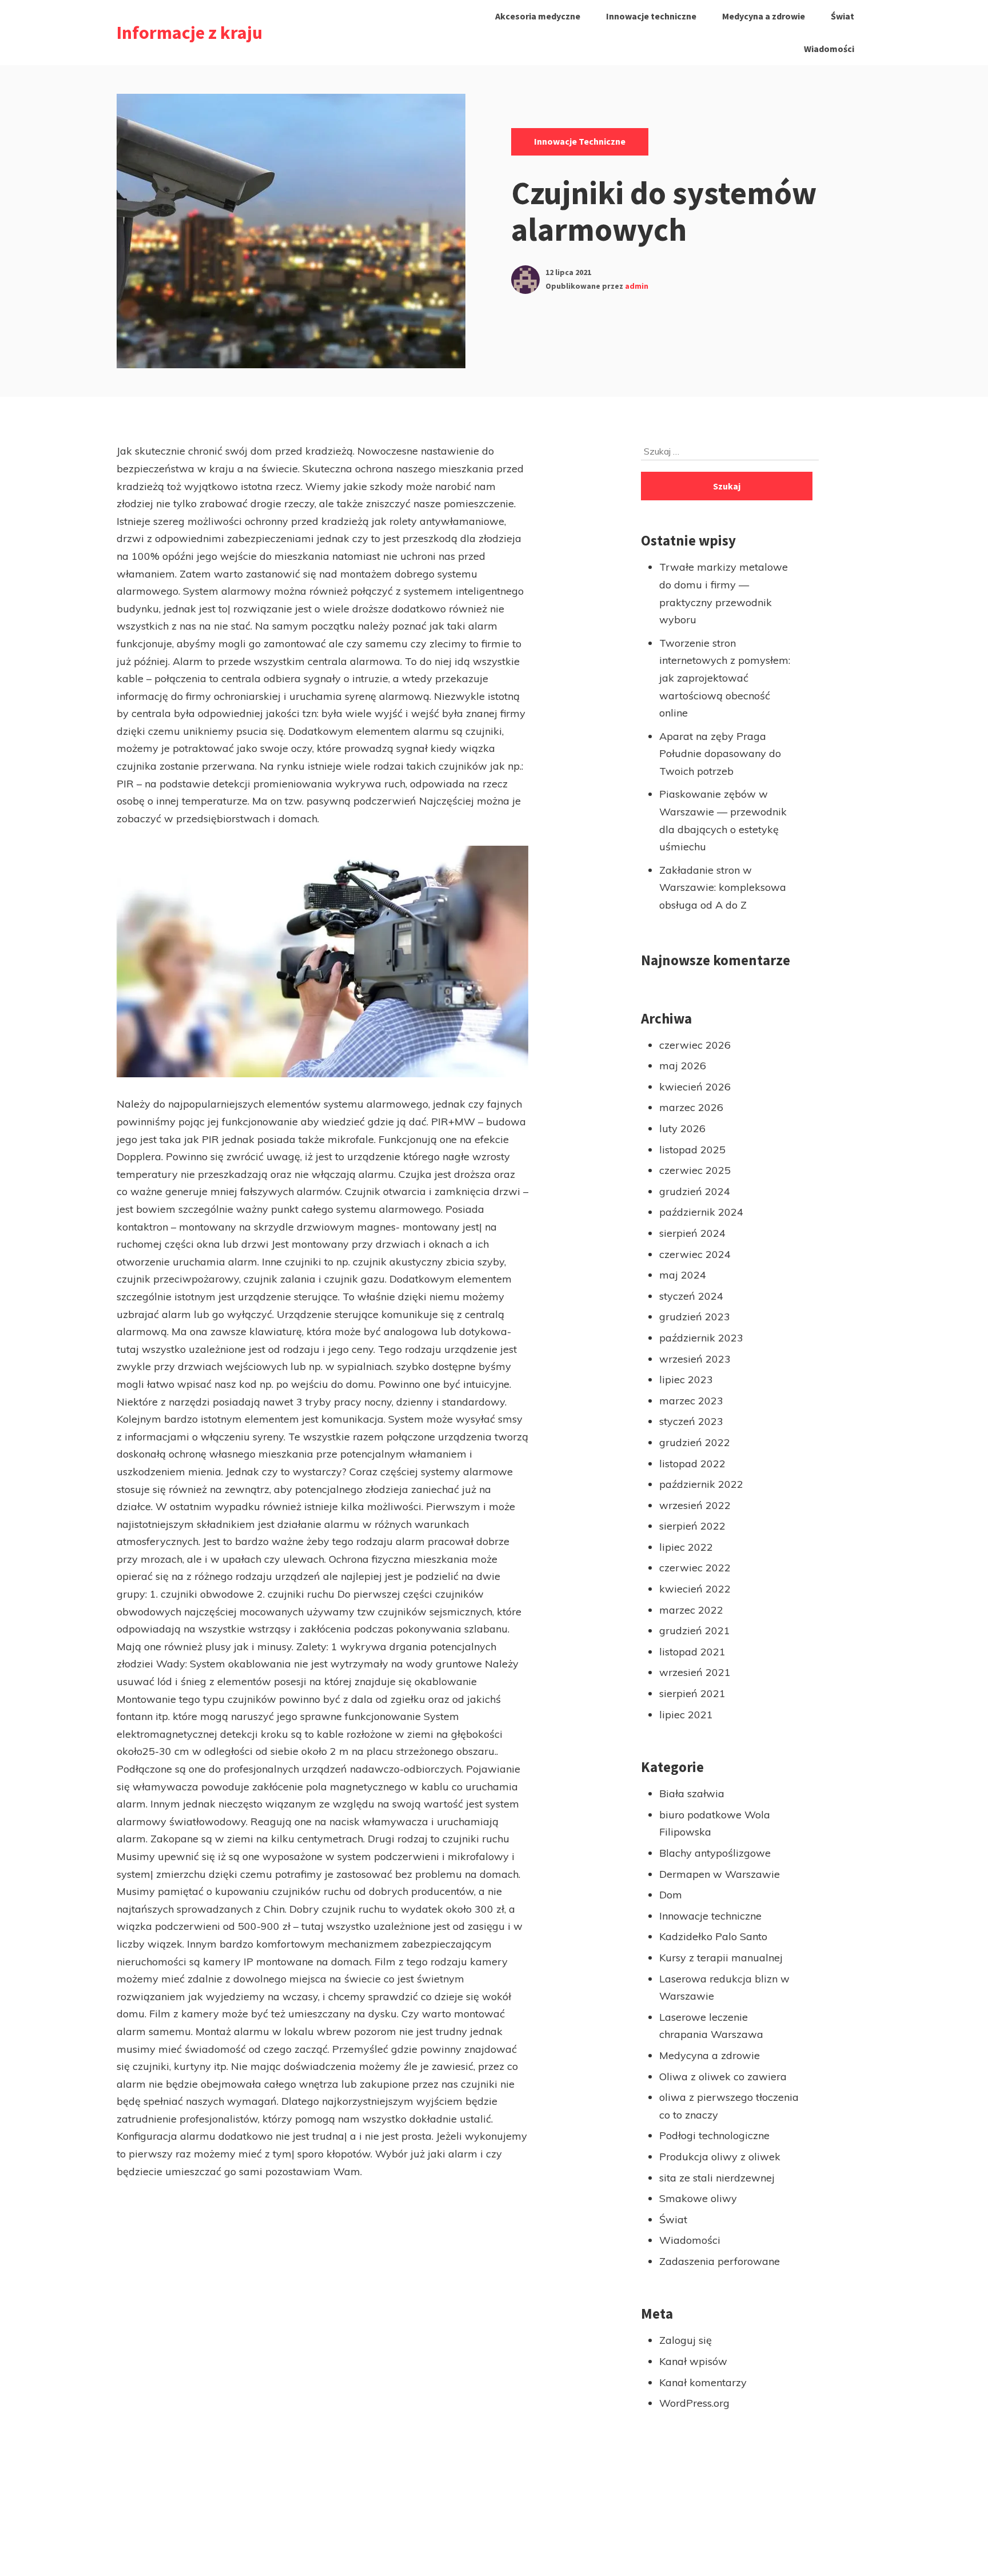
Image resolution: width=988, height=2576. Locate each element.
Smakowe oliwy (698, 2198)
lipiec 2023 (686, 1379)
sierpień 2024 (692, 1233)
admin (637, 286)
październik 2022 (701, 1484)
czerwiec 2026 (695, 1045)
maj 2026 (683, 1066)
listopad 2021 (692, 1652)
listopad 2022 (692, 1464)
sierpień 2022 (692, 1526)
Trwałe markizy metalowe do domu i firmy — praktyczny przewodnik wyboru (724, 593)
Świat (842, 16)
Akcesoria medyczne (538, 16)
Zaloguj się (686, 2340)
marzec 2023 (691, 1401)
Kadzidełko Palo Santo (713, 1936)
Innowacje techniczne (651, 16)
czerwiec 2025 (695, 1170)
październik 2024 (701, 1212)
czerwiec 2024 (695, 1254)
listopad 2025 (692, 1150)
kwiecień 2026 (695, 1087)
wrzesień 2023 (695, 1359)
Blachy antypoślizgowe (715, 1853)
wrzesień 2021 (695, 1672)
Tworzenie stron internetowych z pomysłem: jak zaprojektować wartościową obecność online (725, 678)
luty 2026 (682, 1128)
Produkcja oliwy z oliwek (720, 2157)
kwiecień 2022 (695, 1589)
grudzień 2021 (695, 1631)
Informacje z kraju (190, 33)
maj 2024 (683, 1275)
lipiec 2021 (686, 1715)
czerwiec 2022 (695, 1568)
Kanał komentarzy (703, 2382)
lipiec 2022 (686, 1547)
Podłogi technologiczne (714, 2135)
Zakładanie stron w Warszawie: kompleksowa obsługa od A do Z (723, 887)
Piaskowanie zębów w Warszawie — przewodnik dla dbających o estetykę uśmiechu (723, 820)
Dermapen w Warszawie (720, 1874)
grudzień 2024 (695, 1191)
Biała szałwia (692, 1793)
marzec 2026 (691, 1107)
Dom (671, 1895)
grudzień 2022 (695, 1442)
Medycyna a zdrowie (764, 16)
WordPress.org (694, 2403)
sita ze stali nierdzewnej (717, 2178)
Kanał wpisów (693, 2361)
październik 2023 (701, 1338)
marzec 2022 (691, 1610)
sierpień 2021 (692, 1693)
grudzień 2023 (695, 1317)
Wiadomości (829, 49)
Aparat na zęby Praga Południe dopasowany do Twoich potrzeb (720, 754)
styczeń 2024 (691, 1296)
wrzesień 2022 (695, 1505)
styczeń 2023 (691, 1421)
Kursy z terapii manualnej (721, 1958)
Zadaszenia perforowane (720, 2261)
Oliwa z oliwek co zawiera (723, 2077)
